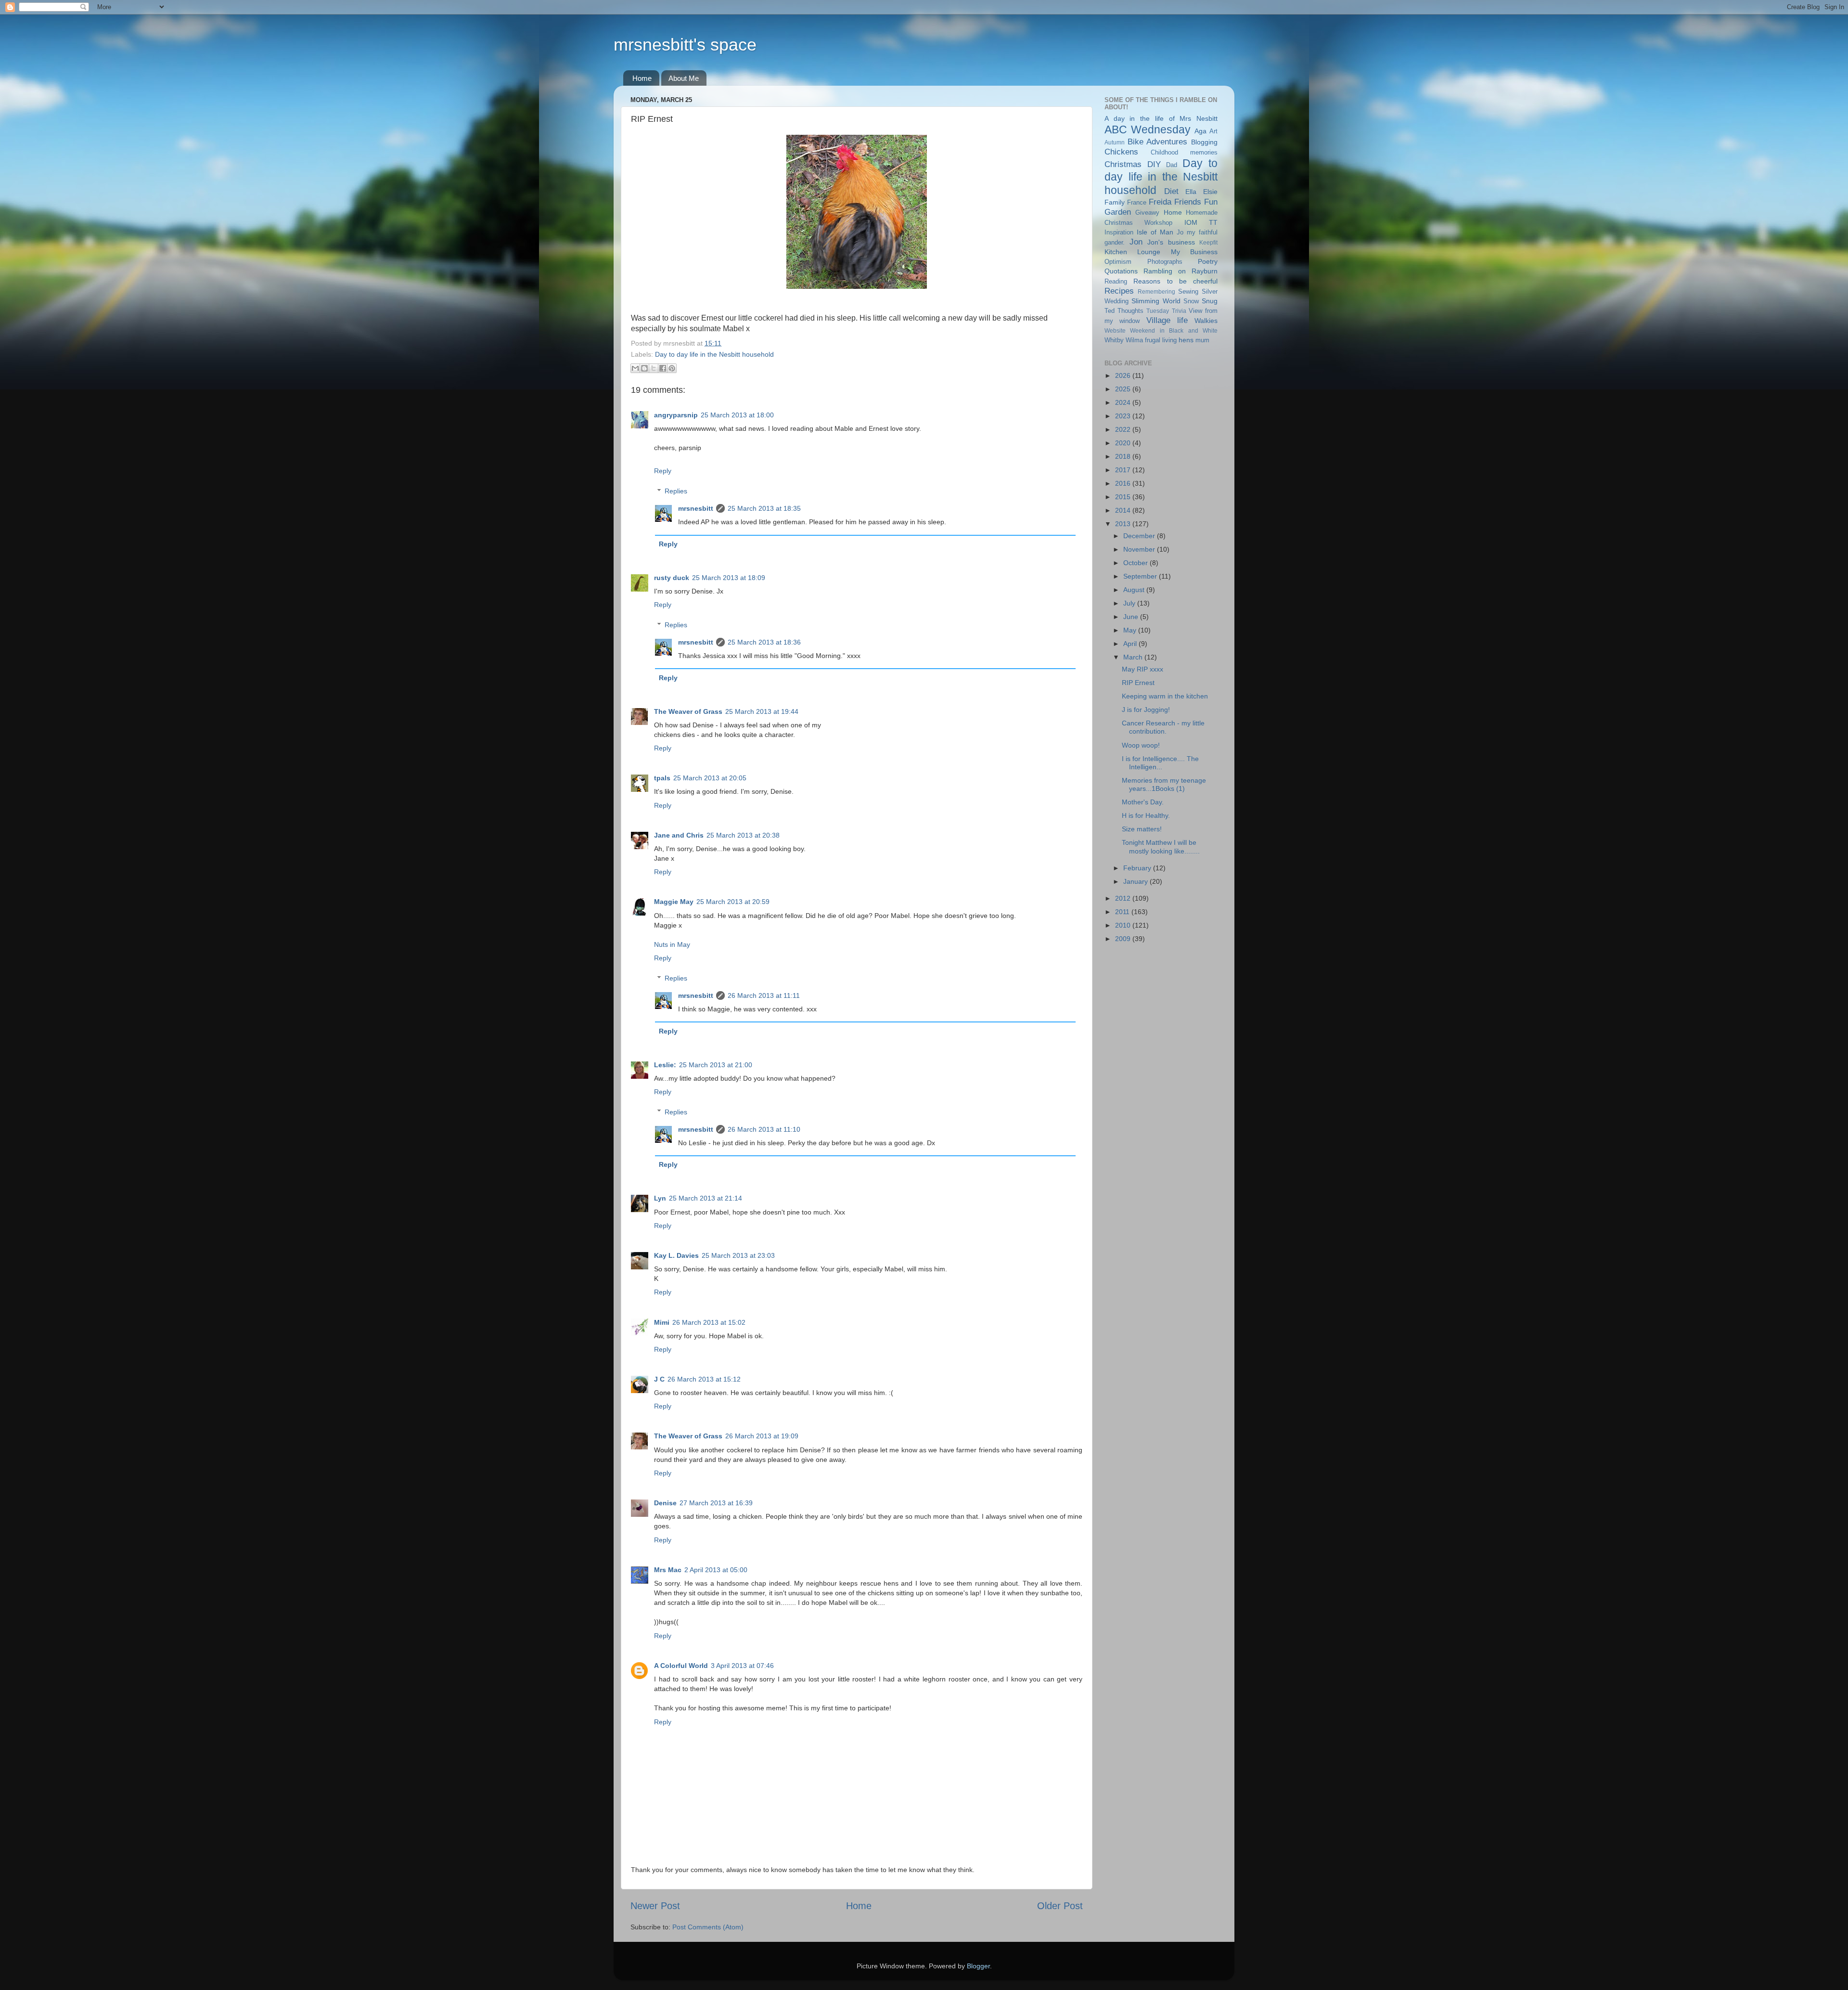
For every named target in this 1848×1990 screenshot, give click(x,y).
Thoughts (1130, 311)
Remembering (1156, 292)
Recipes (1119, 291)
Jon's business (1171, 242)
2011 (1123, 912)
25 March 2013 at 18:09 (729, 578)
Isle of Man (1155, 232)
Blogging (1204, 142)
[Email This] (635, 368)
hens (1186, 340)
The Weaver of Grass (688, 711)
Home (642, 78)
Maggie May (674, 902)
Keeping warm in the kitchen (1165, 696)
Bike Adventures (1158, 142)
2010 (1124, 925)
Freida (1160, 202)
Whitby (1114, 340)
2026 (1124, 375)
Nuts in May (672, 944)
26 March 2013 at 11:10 (764, 1129)
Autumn (1115, 142)
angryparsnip (676, 415)
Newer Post (655, 1906)
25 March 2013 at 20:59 (733, 902)
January (1136, 881)
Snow (1191, 301)
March (1134, 657)
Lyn (660, 1198)
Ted (1110, 311)
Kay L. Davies (676, 1255)
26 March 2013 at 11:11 (764, 995)
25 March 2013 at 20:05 (710, 778)
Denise (665, 1503)
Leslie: (665, 1065)
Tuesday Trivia (1166, 311)
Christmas (1123, 164)
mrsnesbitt (696, 508)
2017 (1124, 470)
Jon (1136, 242)
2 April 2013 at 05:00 (716, 1570)
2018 (1124, 456)
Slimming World (1156, 301)
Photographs (1165, 262)
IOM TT (1201, 222)
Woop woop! (1141, 745)
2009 (1124, 939)
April (1131, 644)
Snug (1210, 301)
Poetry (1208, 261)
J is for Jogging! (1146, 710)
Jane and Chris (679, 835)
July (1130, 603)
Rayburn (1205, 271)
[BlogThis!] (644, 368)
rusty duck (672, 578)
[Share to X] (654, 368)
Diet (1171, 191)
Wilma (1134, 340)
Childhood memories (1184, 152)
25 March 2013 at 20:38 (743, 835)
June (1132, 617)
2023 (1124, 416)
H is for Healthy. (1146, 815)
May (1131, 630)
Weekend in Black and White (1174, 331)
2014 (1124, 510)
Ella (1191, 192)
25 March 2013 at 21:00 (716, 1065)
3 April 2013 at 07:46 (742, 1666)
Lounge (1149, 252)
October (1136, 563)
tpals (662, 778)
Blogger (978, 1966)
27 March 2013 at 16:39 (716, 1503)
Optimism (1118, 262)
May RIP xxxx (1142, 669)
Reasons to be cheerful (1175, 281)
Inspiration (1119, 232)
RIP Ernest (1138, 683)
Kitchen (1116, 252)
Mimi (662, 1322)
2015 (1124, 497)
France (1137, 202)
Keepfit (1208, 243)
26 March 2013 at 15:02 (709, 1322)
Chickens (1121, 152)
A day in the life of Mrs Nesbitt (1161, 118)
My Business (1194, 252)
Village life (1167, 320)
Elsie (1210, 192)
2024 (1124, 402)
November (1140, 549)
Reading (1116, 281)
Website (1115, 331)
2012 (1124, 898)
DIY (1154, 164)
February (1138, 868)
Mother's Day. (1143, 802)
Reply (663, 471)
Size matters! (1142, 829)
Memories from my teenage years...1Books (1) (1164, 784)
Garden (1118, 212)
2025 (1124, 389)
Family (1115, 202)
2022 (1124, 429)
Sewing (1188, 291)
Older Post (1060, 1906)
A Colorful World (681, 1666)
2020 (1124, 443)
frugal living (1161, 340)
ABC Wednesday (1148, 129)
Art (1213, 131)
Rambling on (1165, 271)
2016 (1124, 483)
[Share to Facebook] (663, 368)
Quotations (1121, 271)
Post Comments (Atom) (708, 1927)
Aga (1200, 131)
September (1141, 576)
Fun (1211, 202)
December (1140, 536)
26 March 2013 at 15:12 (704, 1379)
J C (659, 1379)
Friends (1188, 202)
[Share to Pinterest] (672, 368)
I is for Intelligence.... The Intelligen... (1160, 763)
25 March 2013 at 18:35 (764, 508)
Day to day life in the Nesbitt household (714, 354)
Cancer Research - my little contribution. (1163, 727)
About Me (684, 78)
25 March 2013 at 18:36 (764, 642)
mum (1202, 340)
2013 (1124, 524)
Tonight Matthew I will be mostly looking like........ (1161, 846)
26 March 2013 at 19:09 (762, 1436)
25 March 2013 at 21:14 (706, 1198)
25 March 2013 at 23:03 (738, 1255)
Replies (676, 491)
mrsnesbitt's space (685, 45)
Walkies (1206, 321)
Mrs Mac (668, 1570)
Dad (1172, 165)
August (1135, 590)
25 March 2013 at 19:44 (762, 711)
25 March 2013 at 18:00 (737, 415)
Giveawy (1147, 213)
